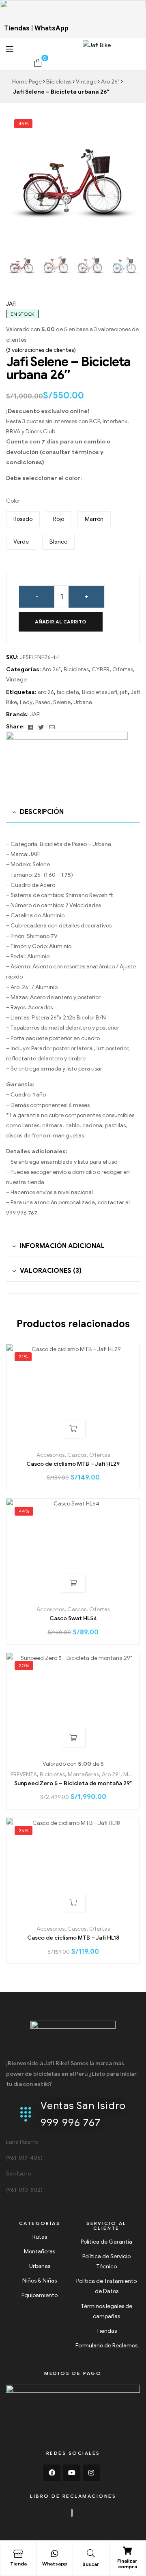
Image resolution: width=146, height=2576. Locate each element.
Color (13, 501)
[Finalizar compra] (127, 2551)
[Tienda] (18, 2554)
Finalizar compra (127, 2564)
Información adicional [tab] (62, 1246)
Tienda (18, 2564)
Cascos (77, 1455)
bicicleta (68, 692)
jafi (124, 692)
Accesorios (50, 1455)
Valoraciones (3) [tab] (51, 1271)
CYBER (101, 669)
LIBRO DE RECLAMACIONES (73, 2496)
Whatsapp (55, 2564)
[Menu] (27, 49)
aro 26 (46, 692)
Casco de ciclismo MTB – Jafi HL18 (73, 1938)
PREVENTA (24, 1774)
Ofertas (123, 669)
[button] (128, 181)
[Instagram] (91, 2473)
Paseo (43, 702)
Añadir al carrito (61, 622)
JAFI (11, 304)
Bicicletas (59, 82)
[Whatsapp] (55, 2554)
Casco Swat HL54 (73, 1618)
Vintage (86, 82)
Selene (62, 702)
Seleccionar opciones (73, 1583)
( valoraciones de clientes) (41, 350)
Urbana (83, 702)
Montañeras (83, 1774)
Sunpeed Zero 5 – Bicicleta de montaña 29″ (73, 1783)
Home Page (27, 82)
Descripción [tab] (42, 812)
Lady (26, 702)
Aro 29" (111, 1774)
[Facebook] (52, 2473)
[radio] (23, 519)
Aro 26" (110, 82)
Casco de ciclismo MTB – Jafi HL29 (73, 1464)
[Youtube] (72, 2473)
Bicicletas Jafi (100, 692)
